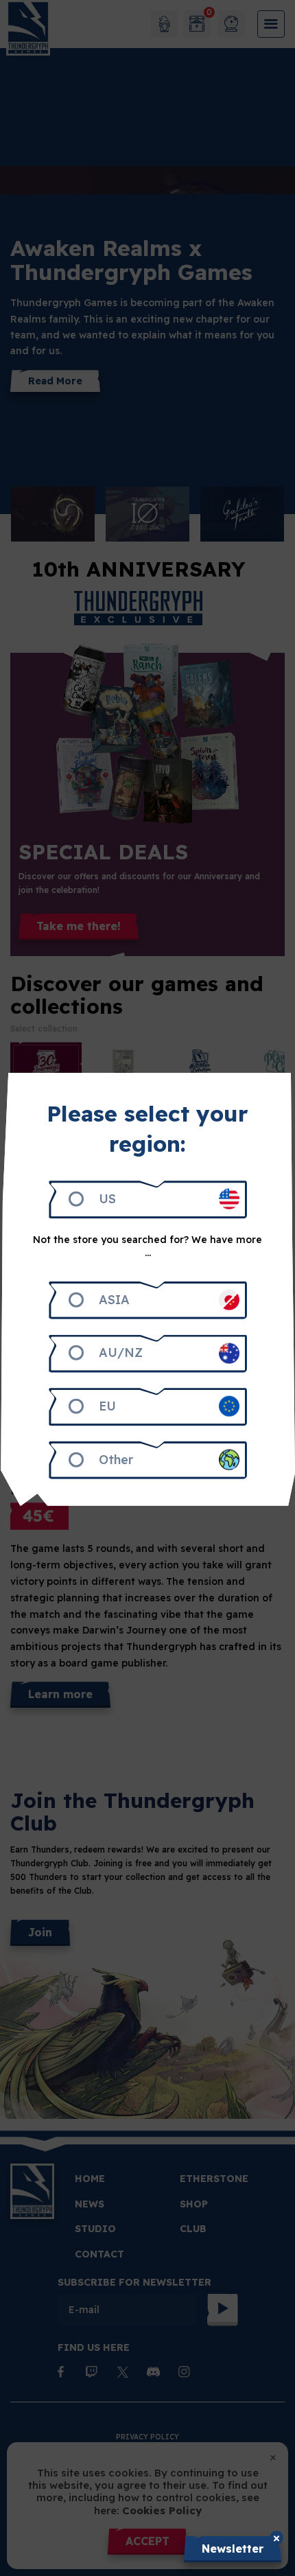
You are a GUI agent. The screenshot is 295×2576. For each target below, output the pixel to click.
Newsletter (233, 2549)
